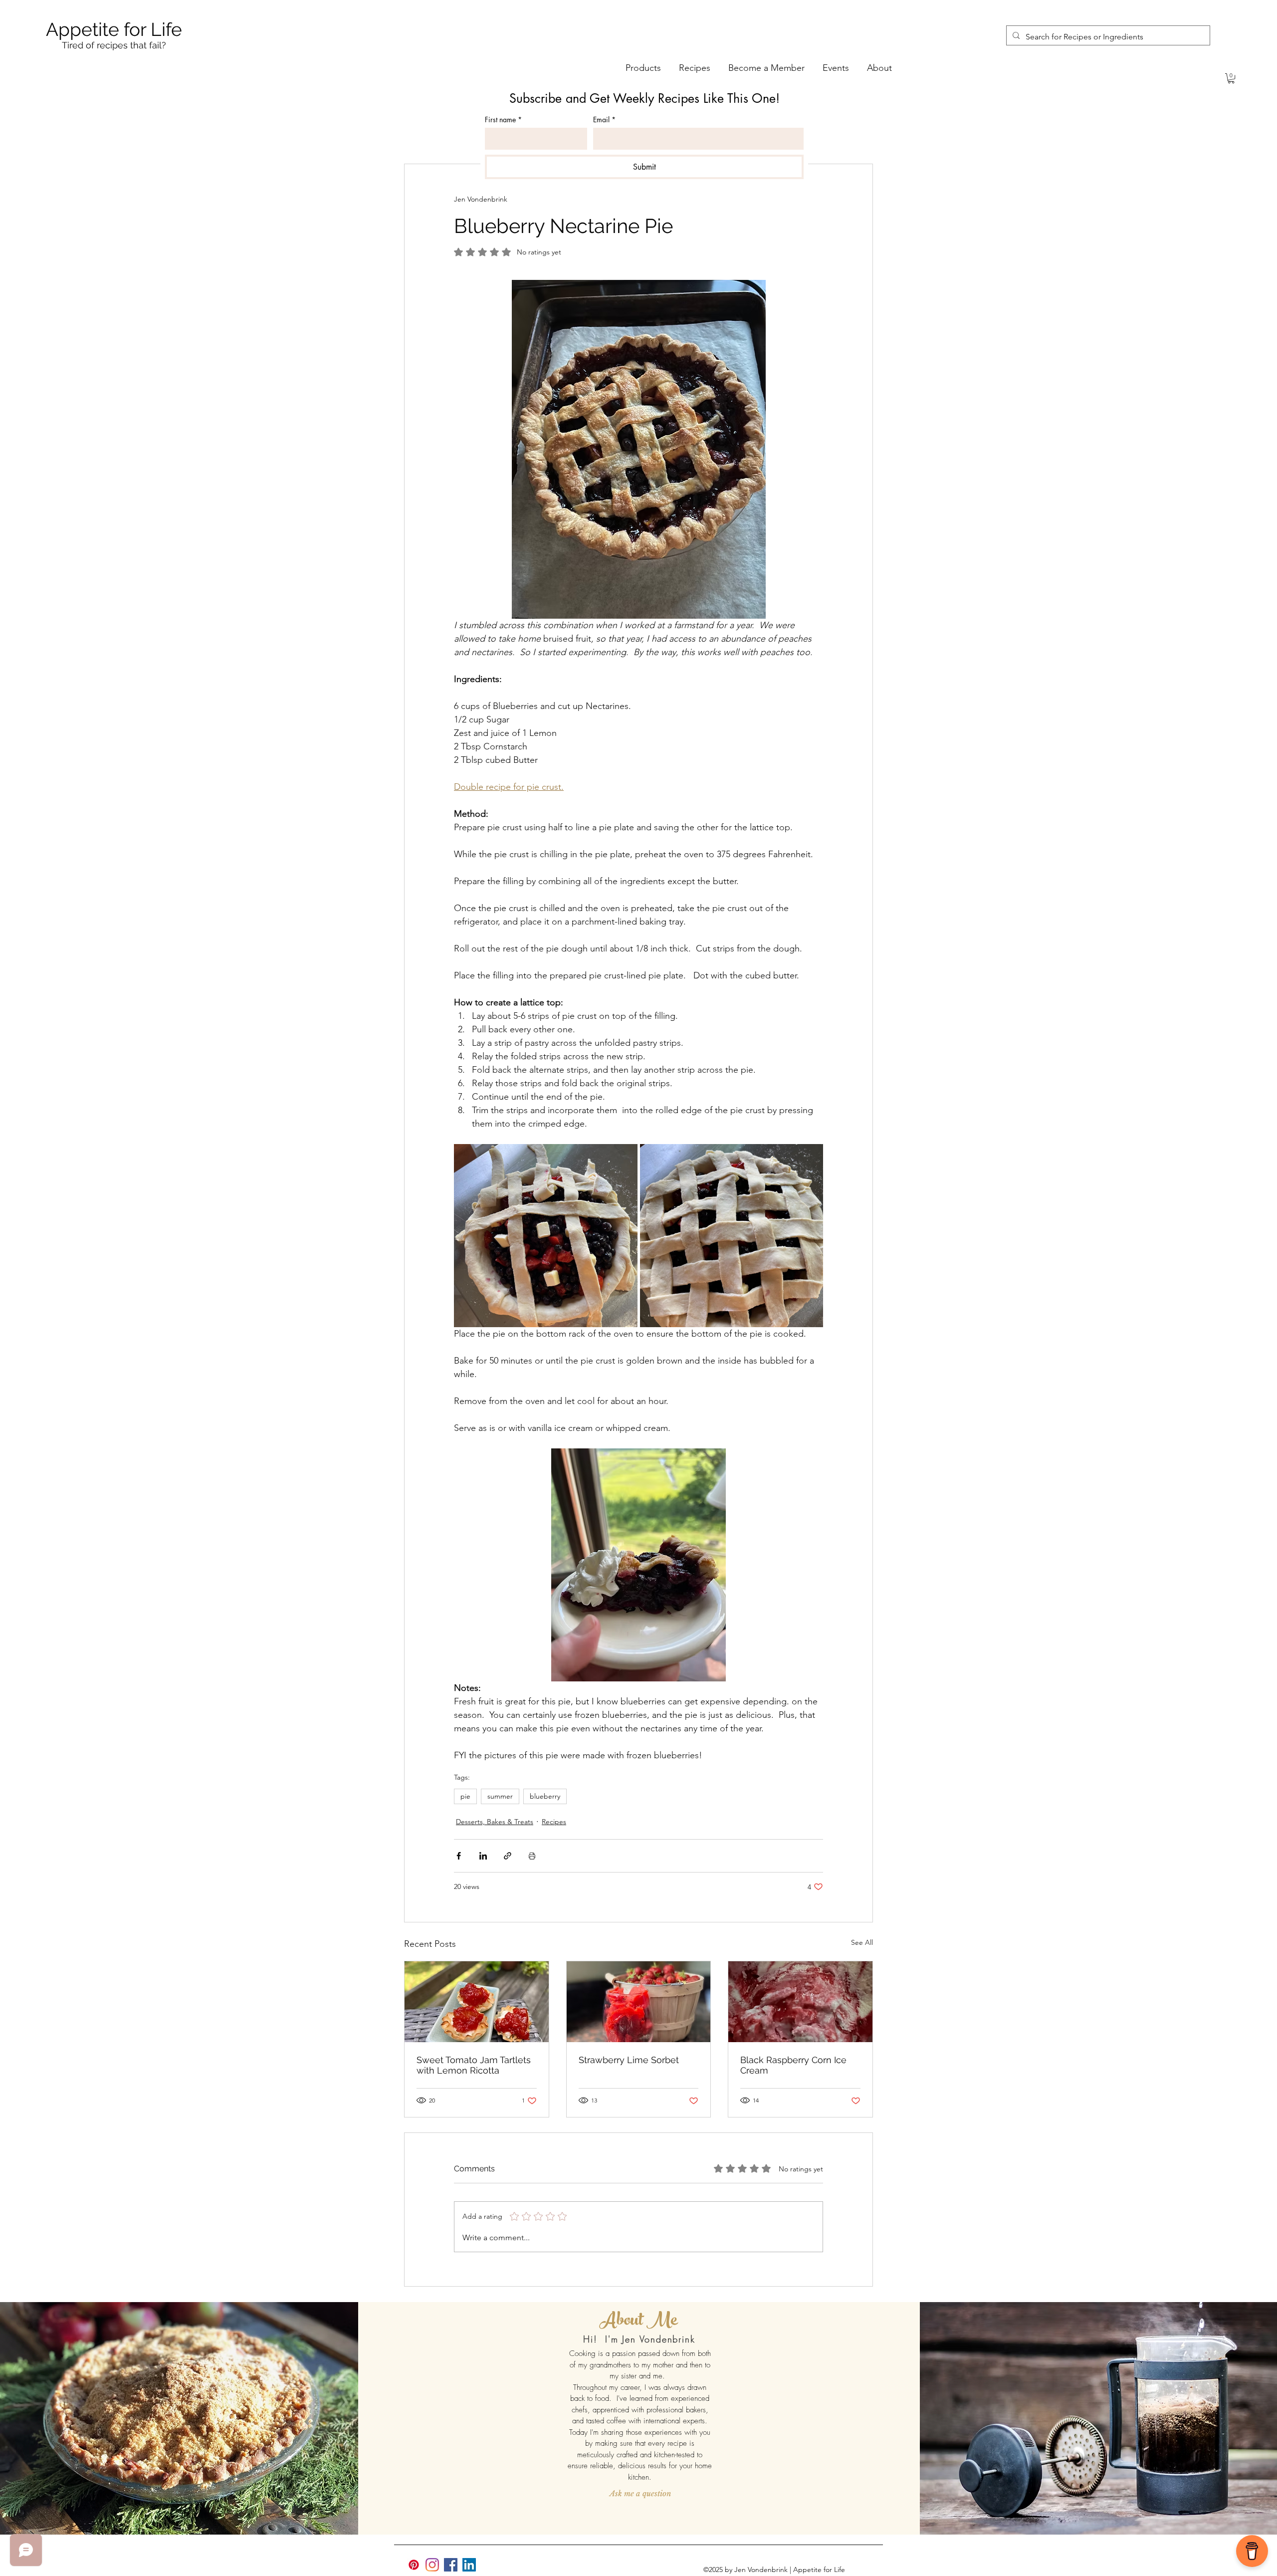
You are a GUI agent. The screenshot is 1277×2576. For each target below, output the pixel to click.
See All (862, 1942)
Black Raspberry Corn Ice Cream (793, 2065)
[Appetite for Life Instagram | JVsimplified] (432, 2565)
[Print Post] (532, 1856)
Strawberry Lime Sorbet (629, 2060)
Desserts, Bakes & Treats (495, 1822)
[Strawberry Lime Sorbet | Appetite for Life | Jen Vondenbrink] (639, 2002)
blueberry (545, 1796)
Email (604, 119)
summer (500, 1796)
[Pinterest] (414, 2565)
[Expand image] (546, 1236)
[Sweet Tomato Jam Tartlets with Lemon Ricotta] (477, 2002)
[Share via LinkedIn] (483, 1856)
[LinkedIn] (469, 2565)
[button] (1231, 78)
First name (503, 119)
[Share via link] (508, 1856)
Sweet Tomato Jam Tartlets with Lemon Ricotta (474, 2065)
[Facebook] (451, 2565)
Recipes (554, 1822)
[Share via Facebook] (459, 1856)
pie (465, 1796)
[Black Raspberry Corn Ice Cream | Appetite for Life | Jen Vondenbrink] (800, 2002)
